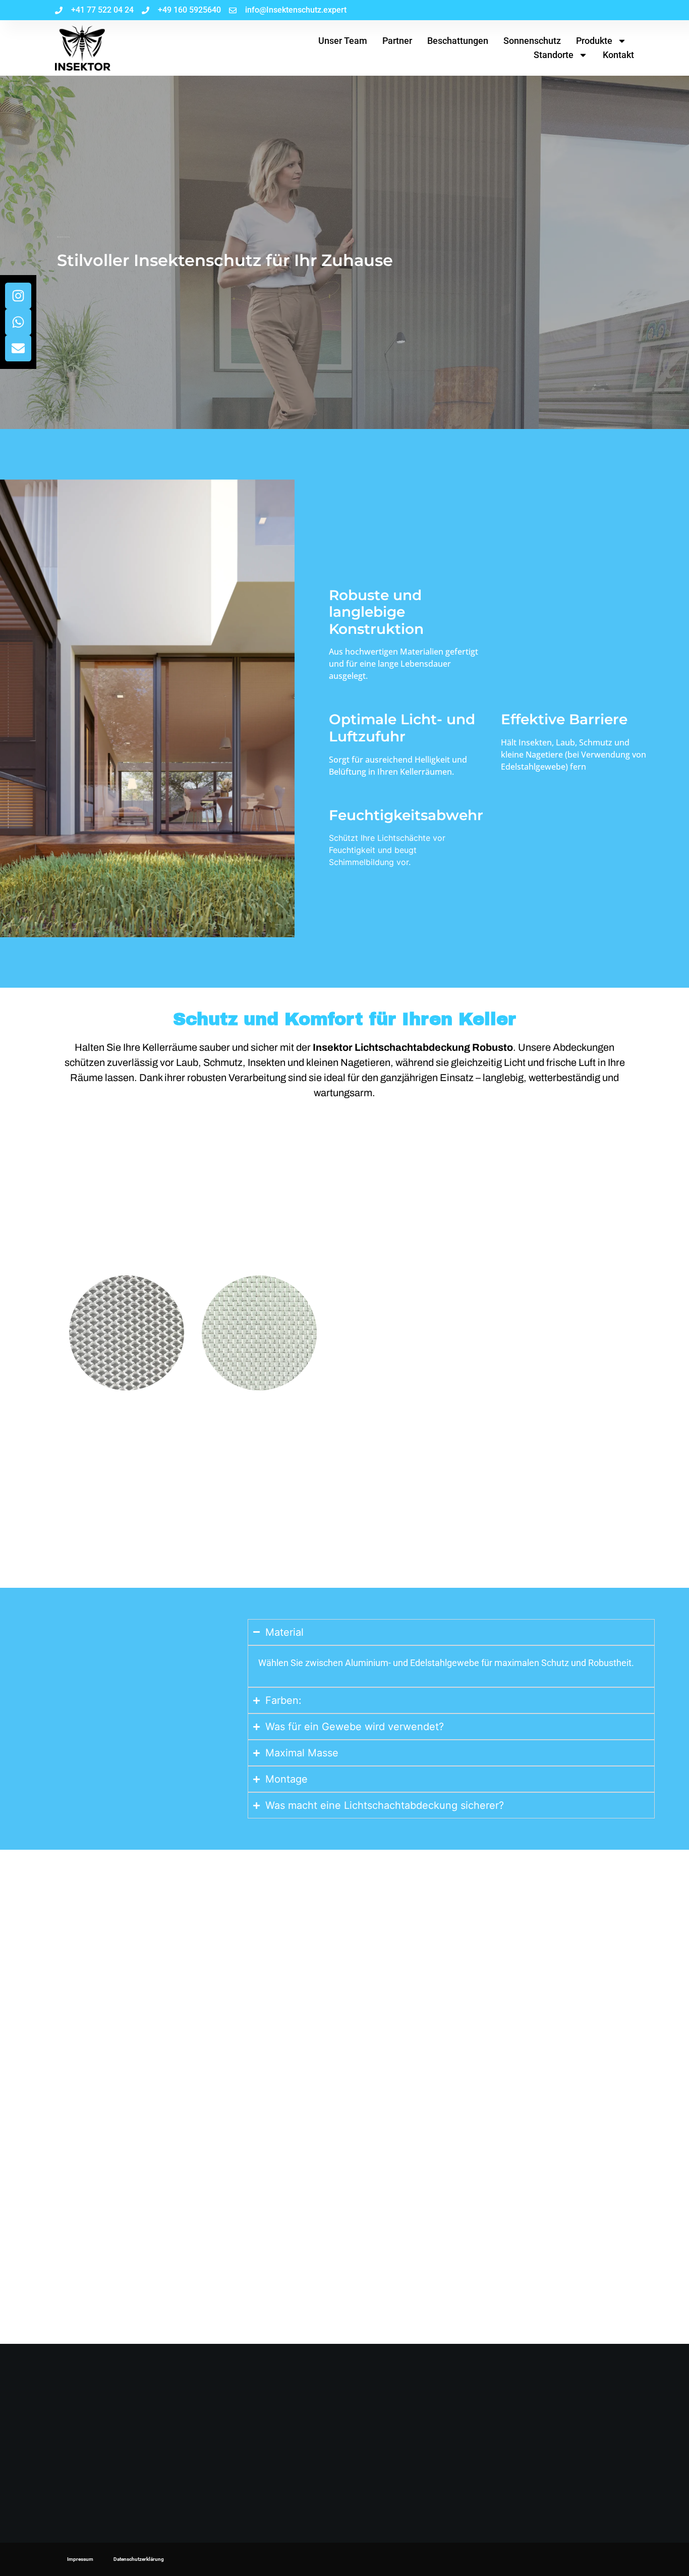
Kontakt (618, 55)
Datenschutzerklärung (139, 2559)
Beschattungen (458, 41)
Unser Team (343, 41)
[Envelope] (18, 348)
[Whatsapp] (18, 322)
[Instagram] (18, 296)
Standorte (554, 55)
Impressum (80, 2559)
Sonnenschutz (532, 41)
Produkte (594, 41)
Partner (397, 41)
